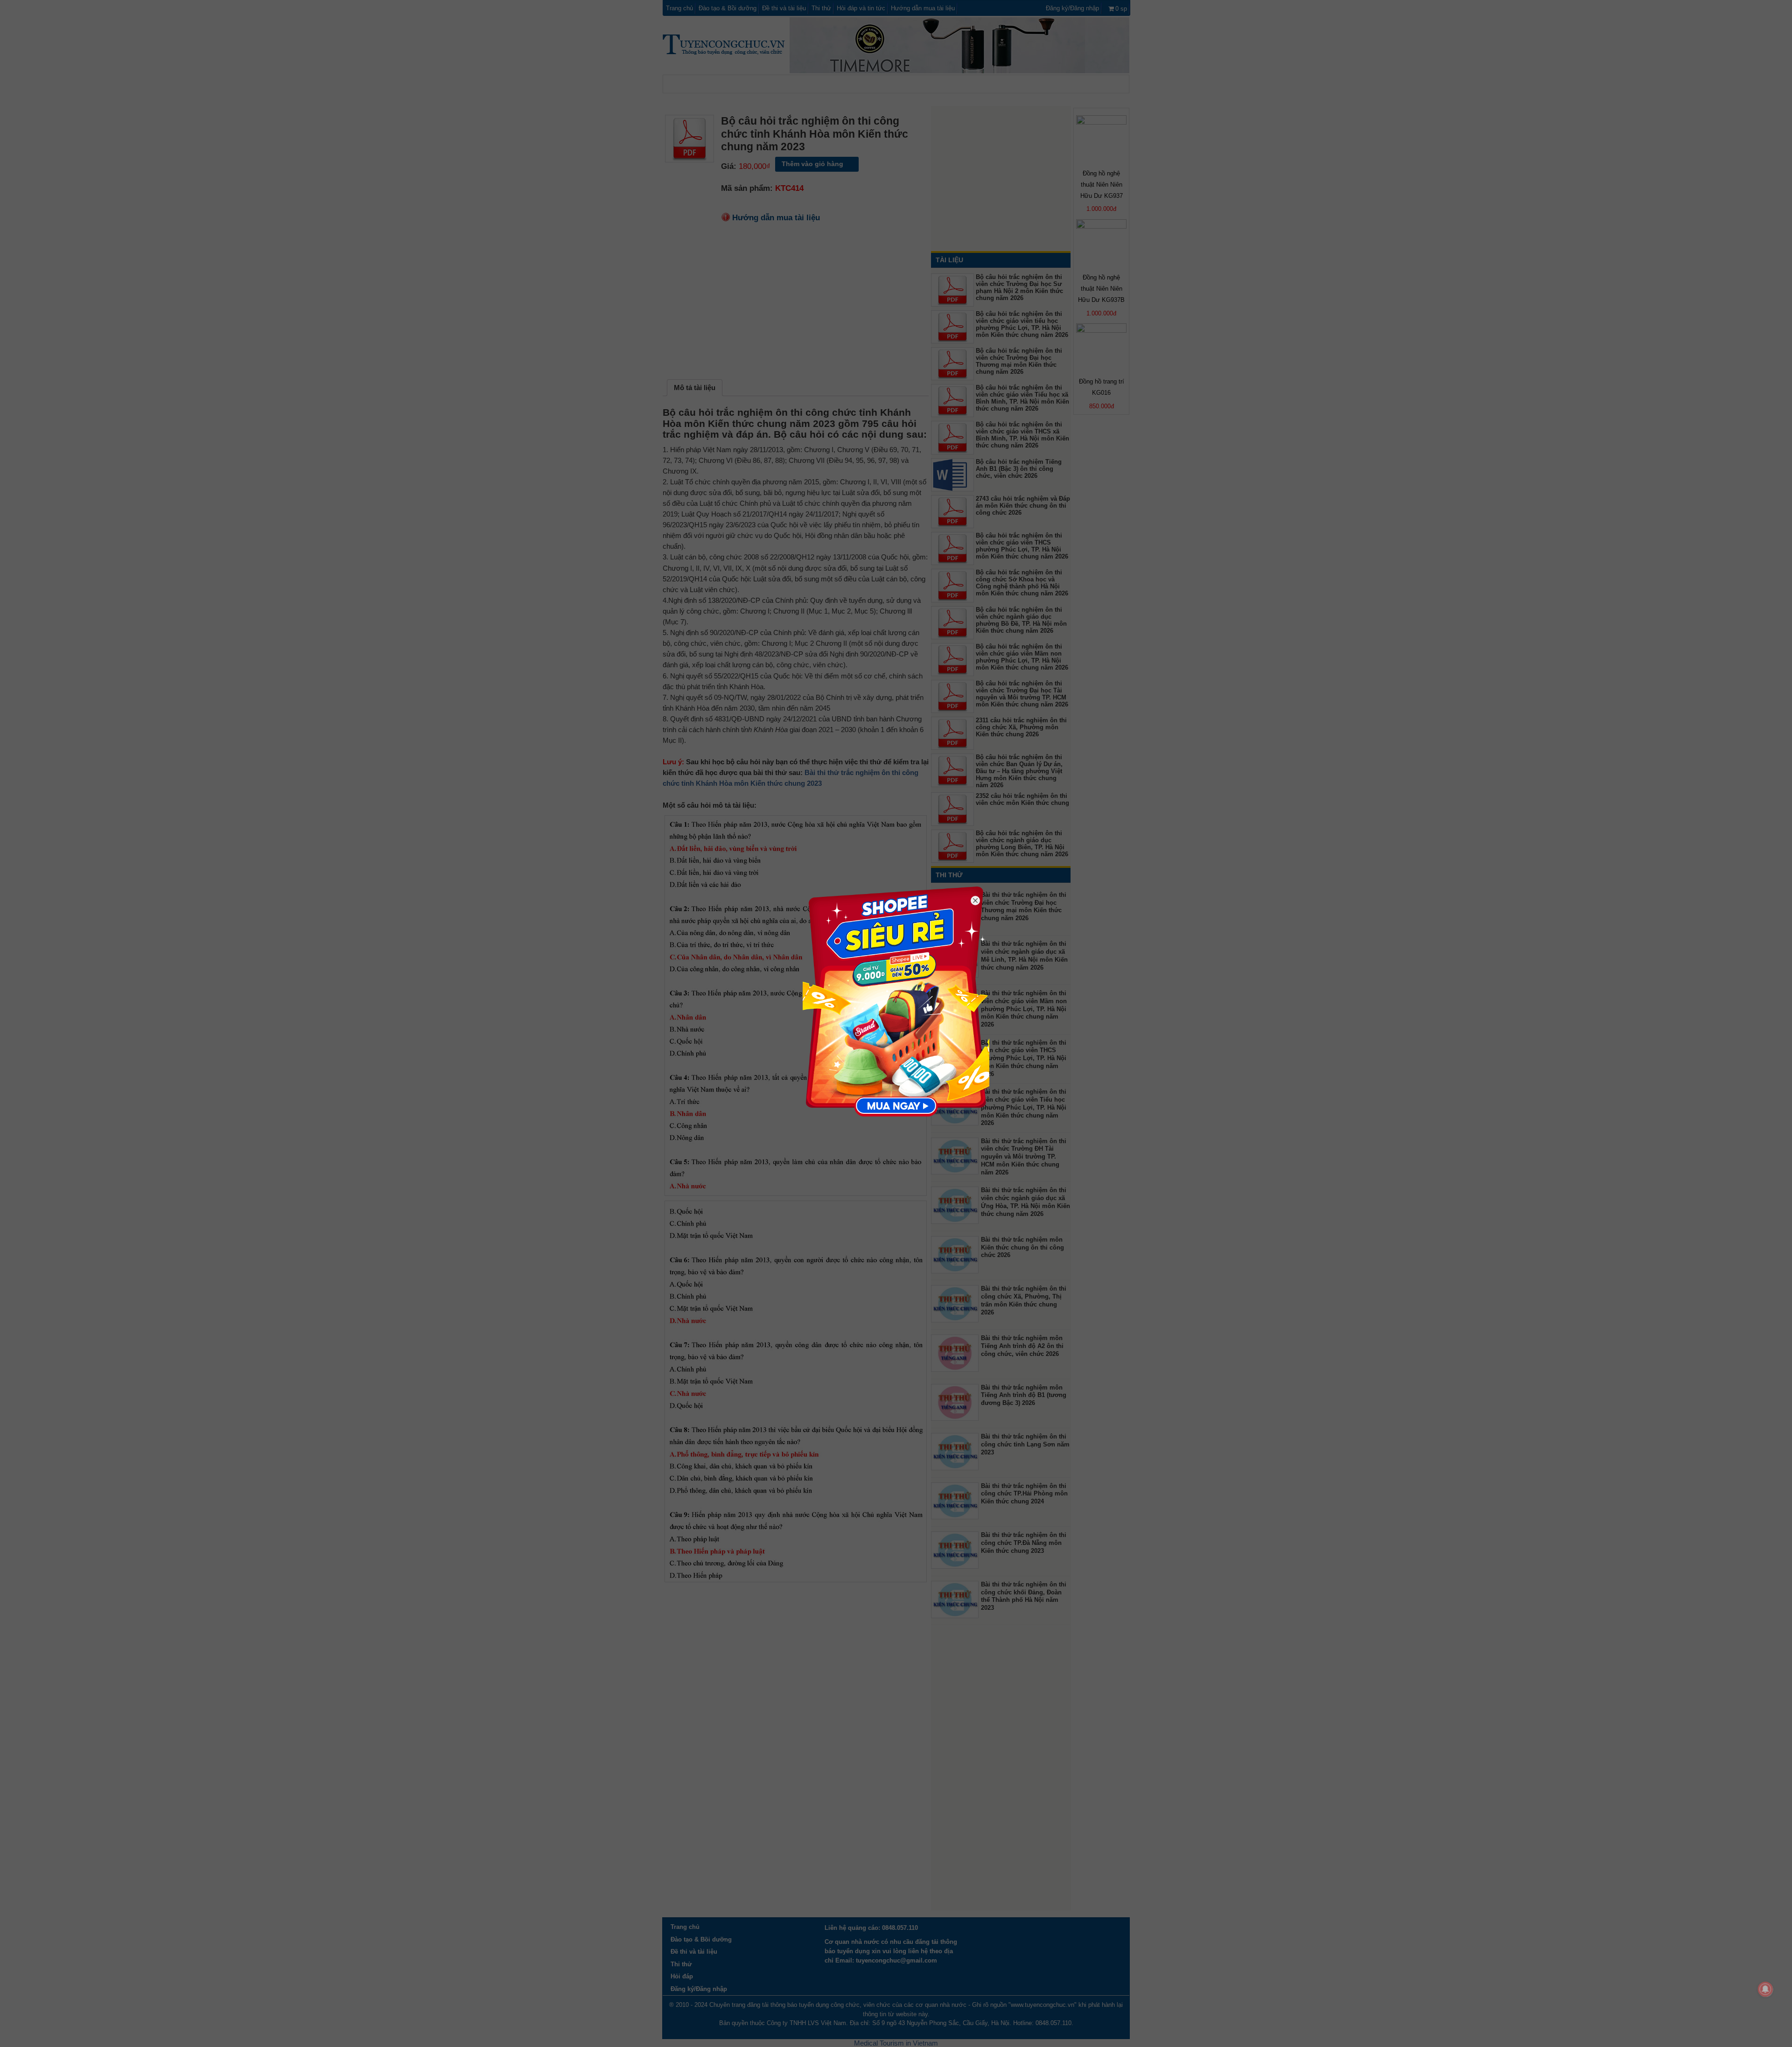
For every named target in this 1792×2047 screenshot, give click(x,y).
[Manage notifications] (1765, 1989)
